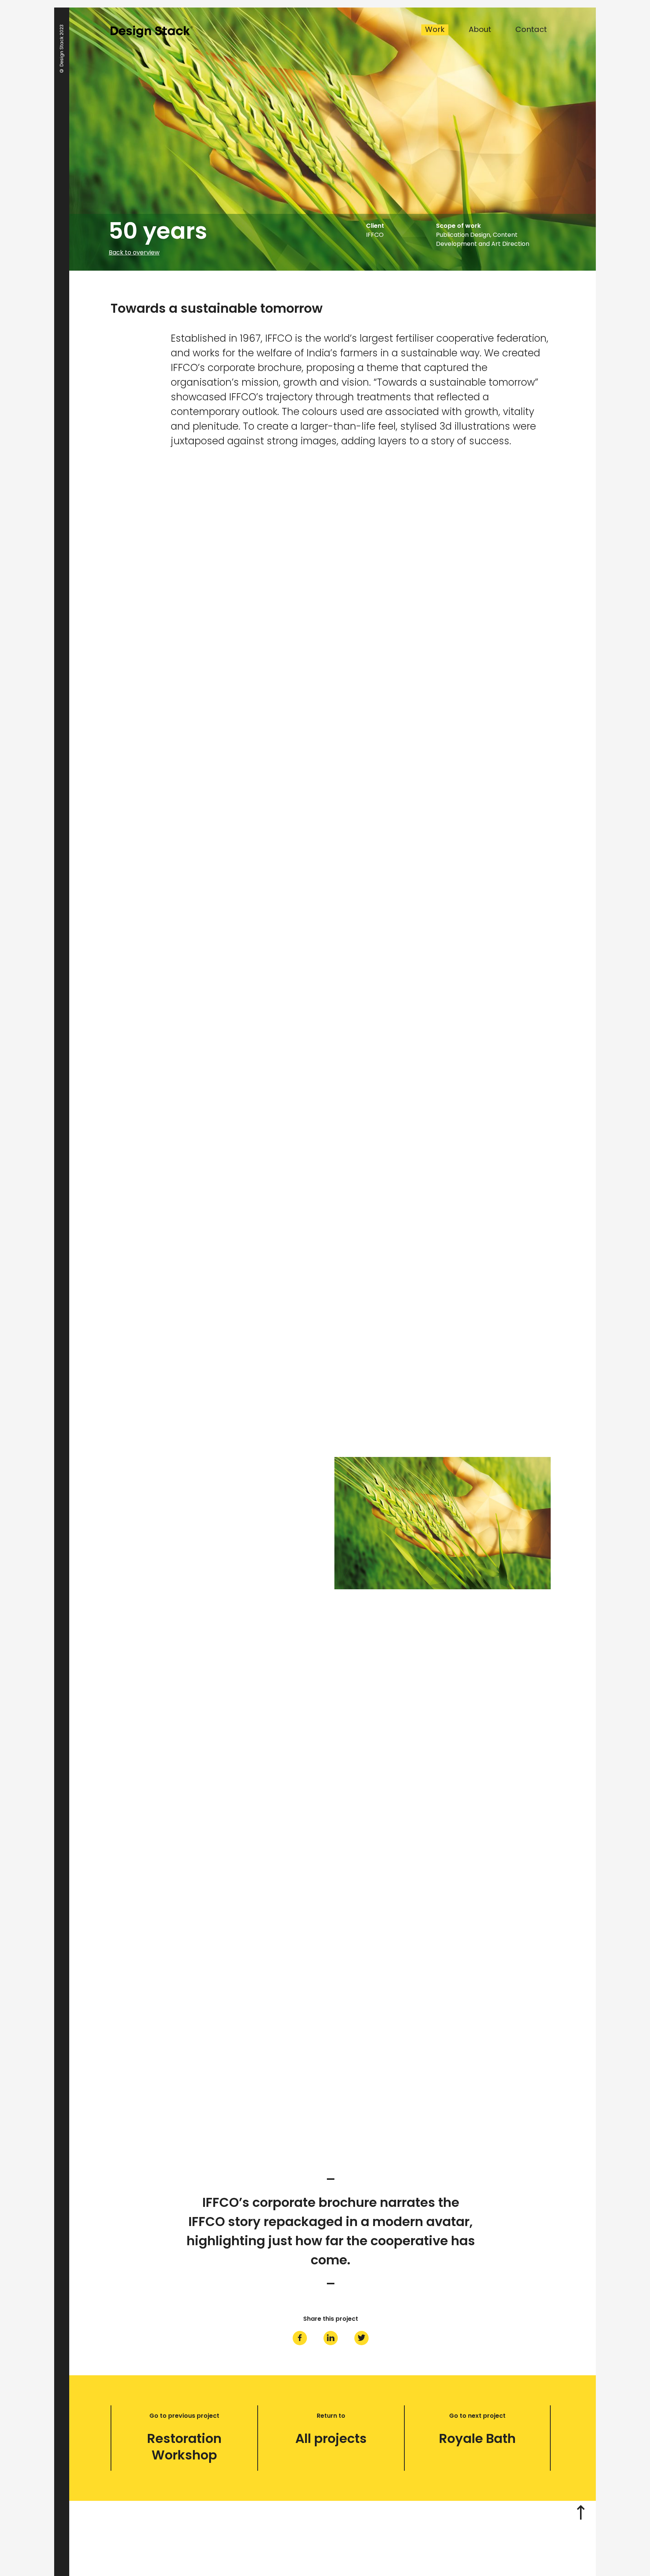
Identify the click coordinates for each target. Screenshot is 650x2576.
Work (435, 30)
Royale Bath (477, 2438)
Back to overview (134, 253)
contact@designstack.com (326, 2537)
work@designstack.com (311, 2546)
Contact (531, 30)
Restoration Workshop (184, 2447)
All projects (331, 2438)
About (480, 30)
